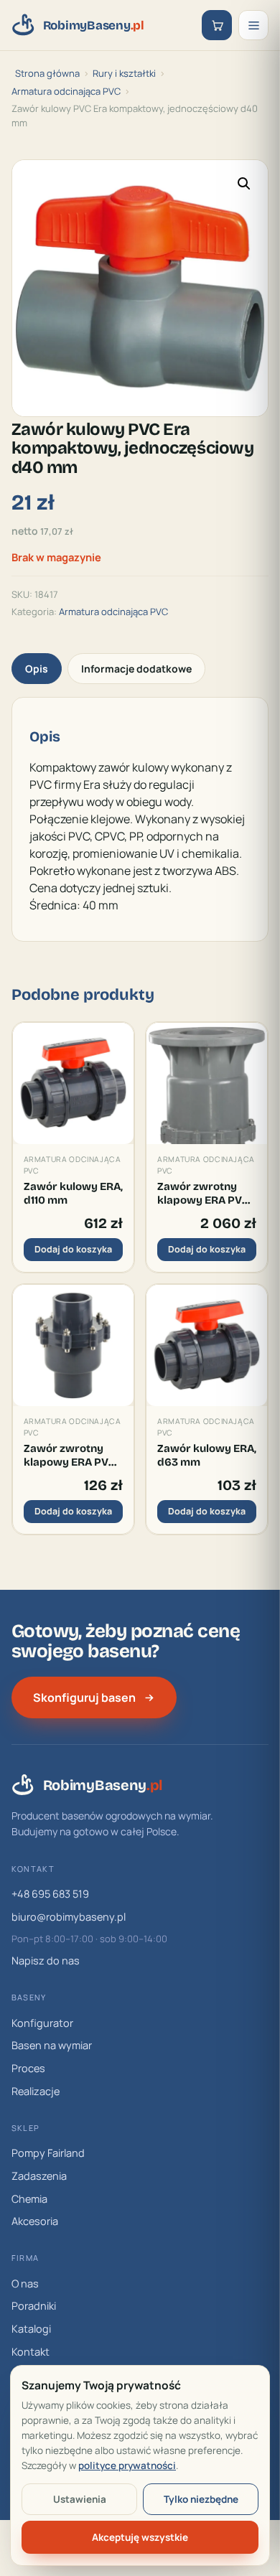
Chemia (29, 2199)
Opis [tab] (37, 669)
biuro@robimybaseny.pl (69, 1917)
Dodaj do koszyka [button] (73, 1249)
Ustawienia (80, 2499)
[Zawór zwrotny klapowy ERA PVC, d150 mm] (207, 1083)
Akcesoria (35, 2221)
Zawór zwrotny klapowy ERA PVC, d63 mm (71, 1455)
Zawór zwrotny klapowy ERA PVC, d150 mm (204, 1193)
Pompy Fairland (48, 2153)
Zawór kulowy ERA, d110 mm (73, 1193)
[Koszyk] (217, 25)
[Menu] (253, 25)
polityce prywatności (127, 2465)
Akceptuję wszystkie (140, 2537)
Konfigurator (42, 2023)
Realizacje (36, 2091)
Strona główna (47, 73)
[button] (244, 184)
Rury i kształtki (124, 73)
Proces (28, 2068)
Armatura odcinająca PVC (66, 91)
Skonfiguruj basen (84, 1697)
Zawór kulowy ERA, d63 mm (207, 1455)
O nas (25, 2284)
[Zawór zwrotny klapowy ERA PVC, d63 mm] (73, 1345)
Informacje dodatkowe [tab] (136, 669)
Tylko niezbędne (201, 2499)
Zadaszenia (39, 2176)
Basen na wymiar (52, 2045)
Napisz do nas (46, 1961)
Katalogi (31, 2329)
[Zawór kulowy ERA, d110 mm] (73, 1083)
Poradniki (34, 2306)
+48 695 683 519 (50, 1894)
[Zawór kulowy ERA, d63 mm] (207, 1345)
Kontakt (31, 2352)
